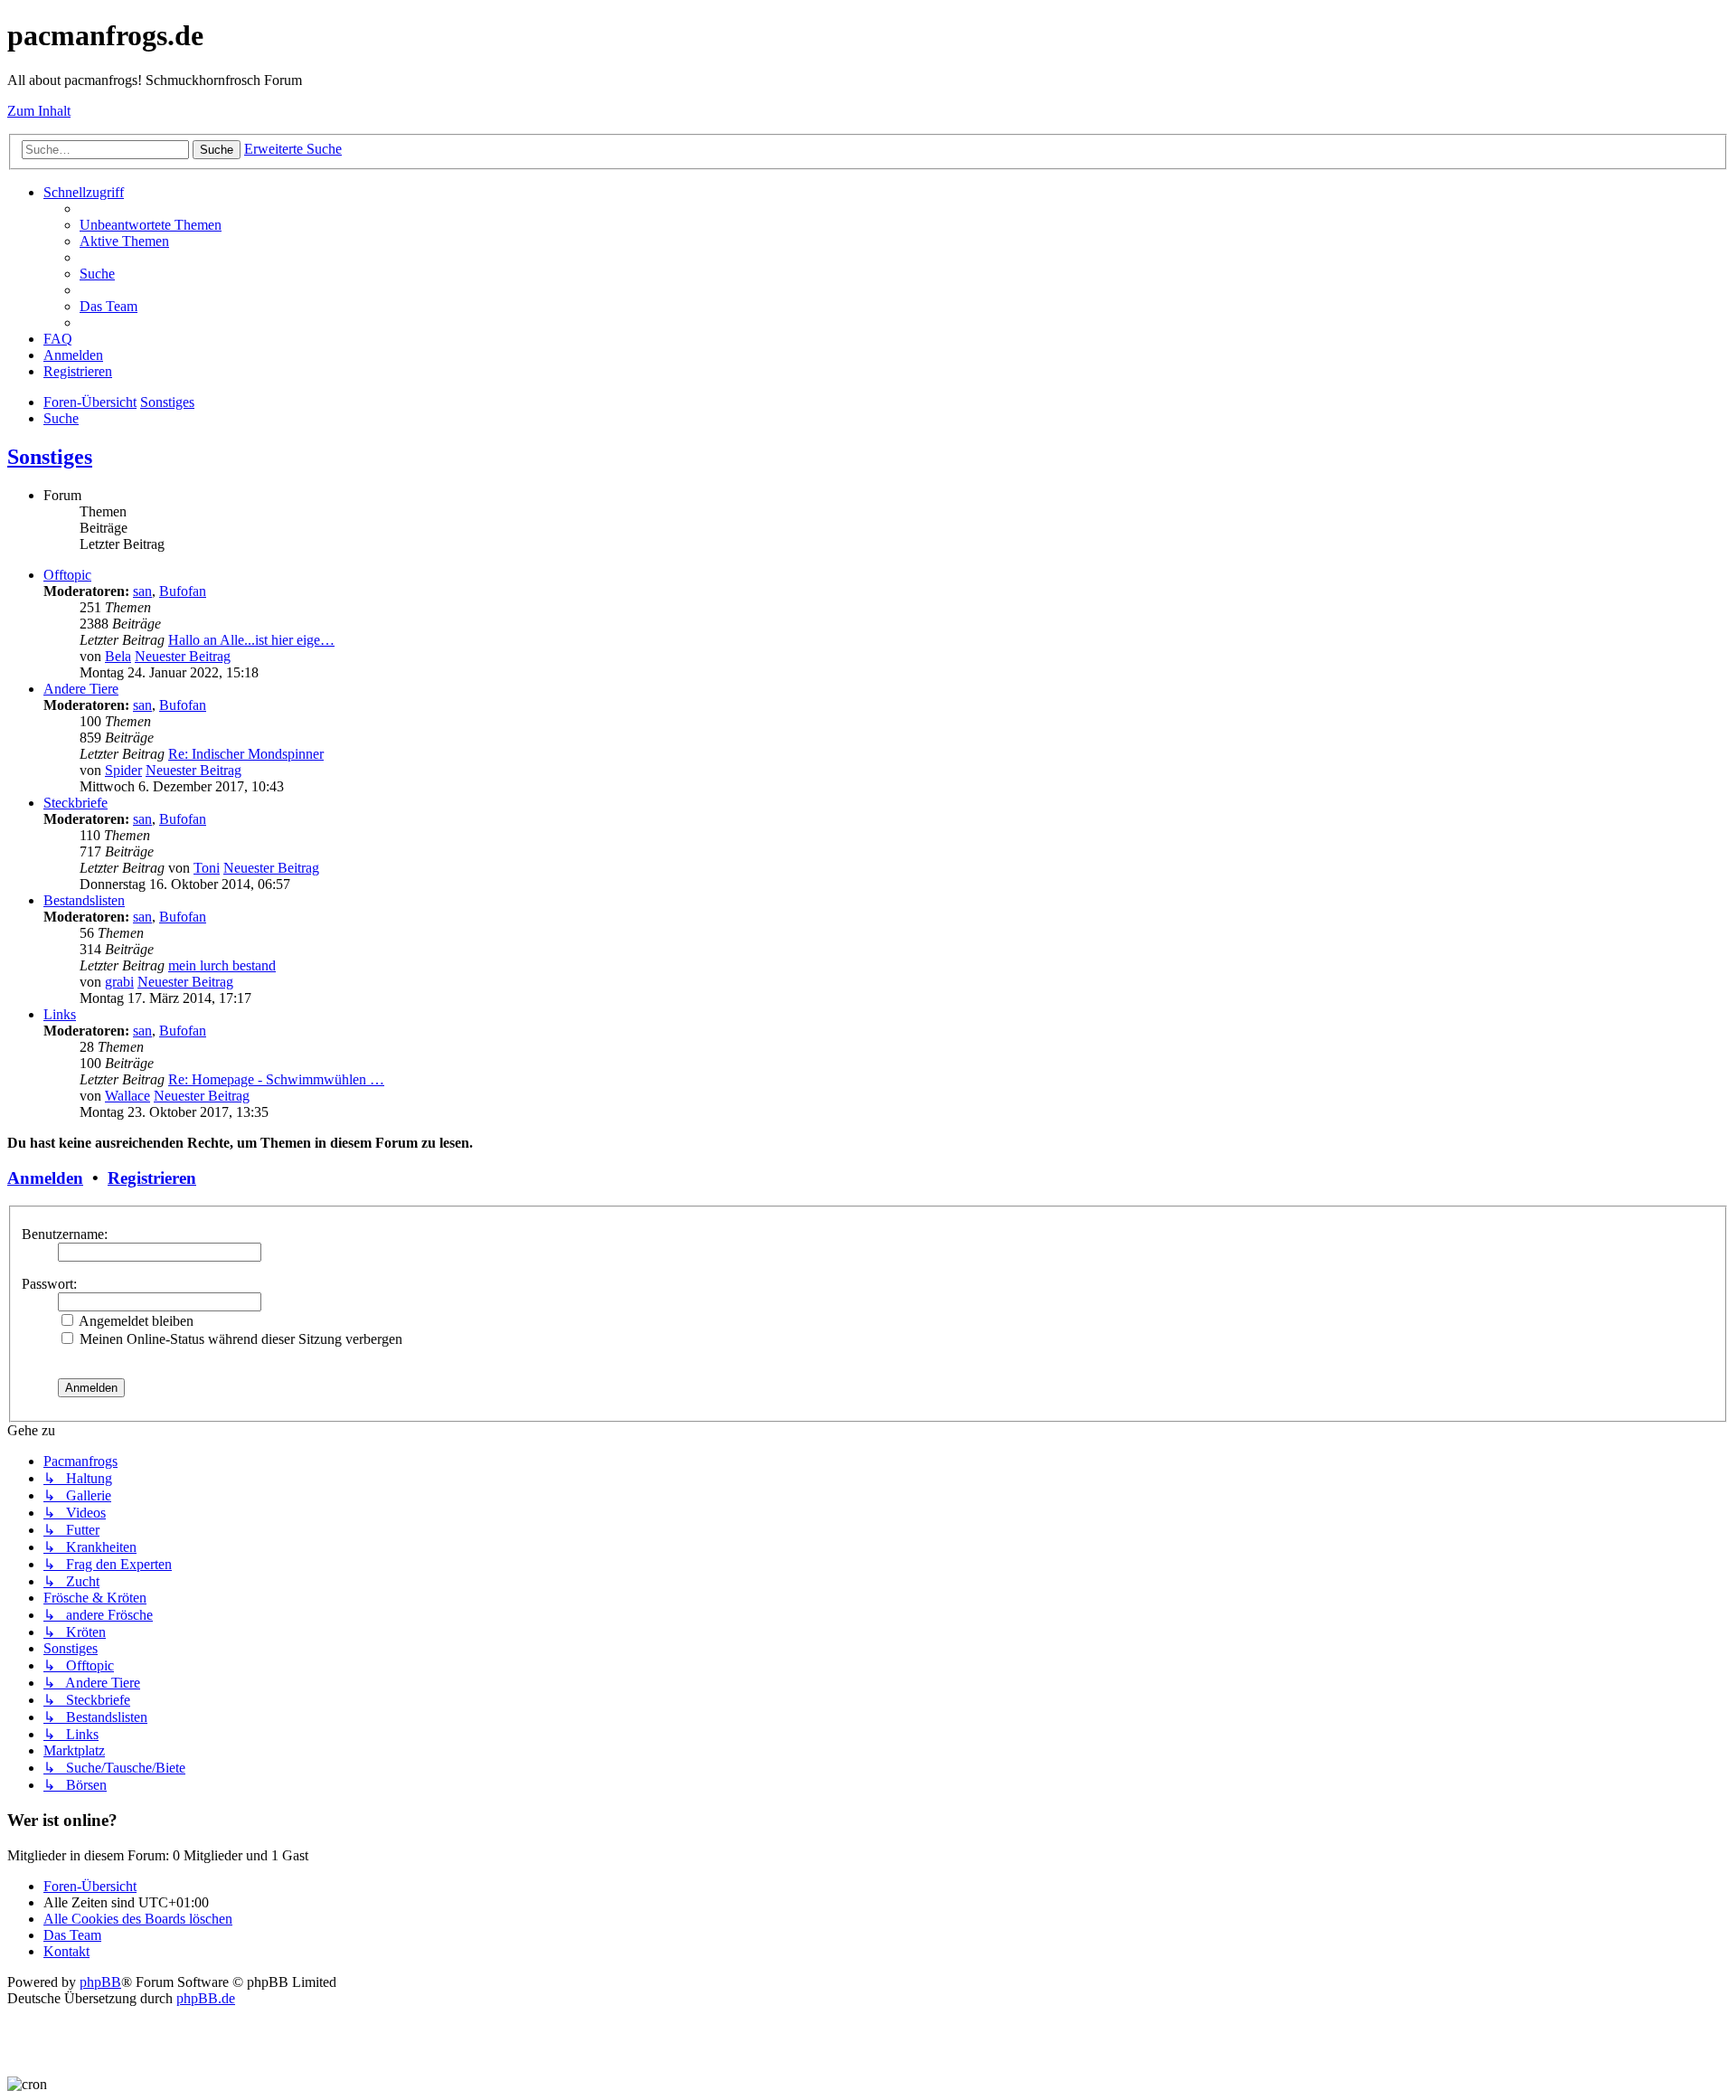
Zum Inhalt (39, 111)
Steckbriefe (75, 803)
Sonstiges (50, 457)
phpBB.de (206, 1998)
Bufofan (183, 591)
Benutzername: (65, 1234)
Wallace (127, 1096)
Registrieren (152, 1178)
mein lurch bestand (222, 965)
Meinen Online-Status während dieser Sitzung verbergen (239, 1339)
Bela (118, 656)
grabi (119, 982)
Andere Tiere (81, 689)
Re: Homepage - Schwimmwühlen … (276, 1079)
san (142, 591)
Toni (207, 868)
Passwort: (49, 1284)
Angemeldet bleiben (135, 1321)
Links (60, 1014)
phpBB (100, 1982)
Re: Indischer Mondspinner (246, 754)
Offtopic (67, 575)
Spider (123, 770)
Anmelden (45, 1178)
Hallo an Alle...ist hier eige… (251, 640)
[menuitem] (151, 225)
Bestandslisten (84, 900)
